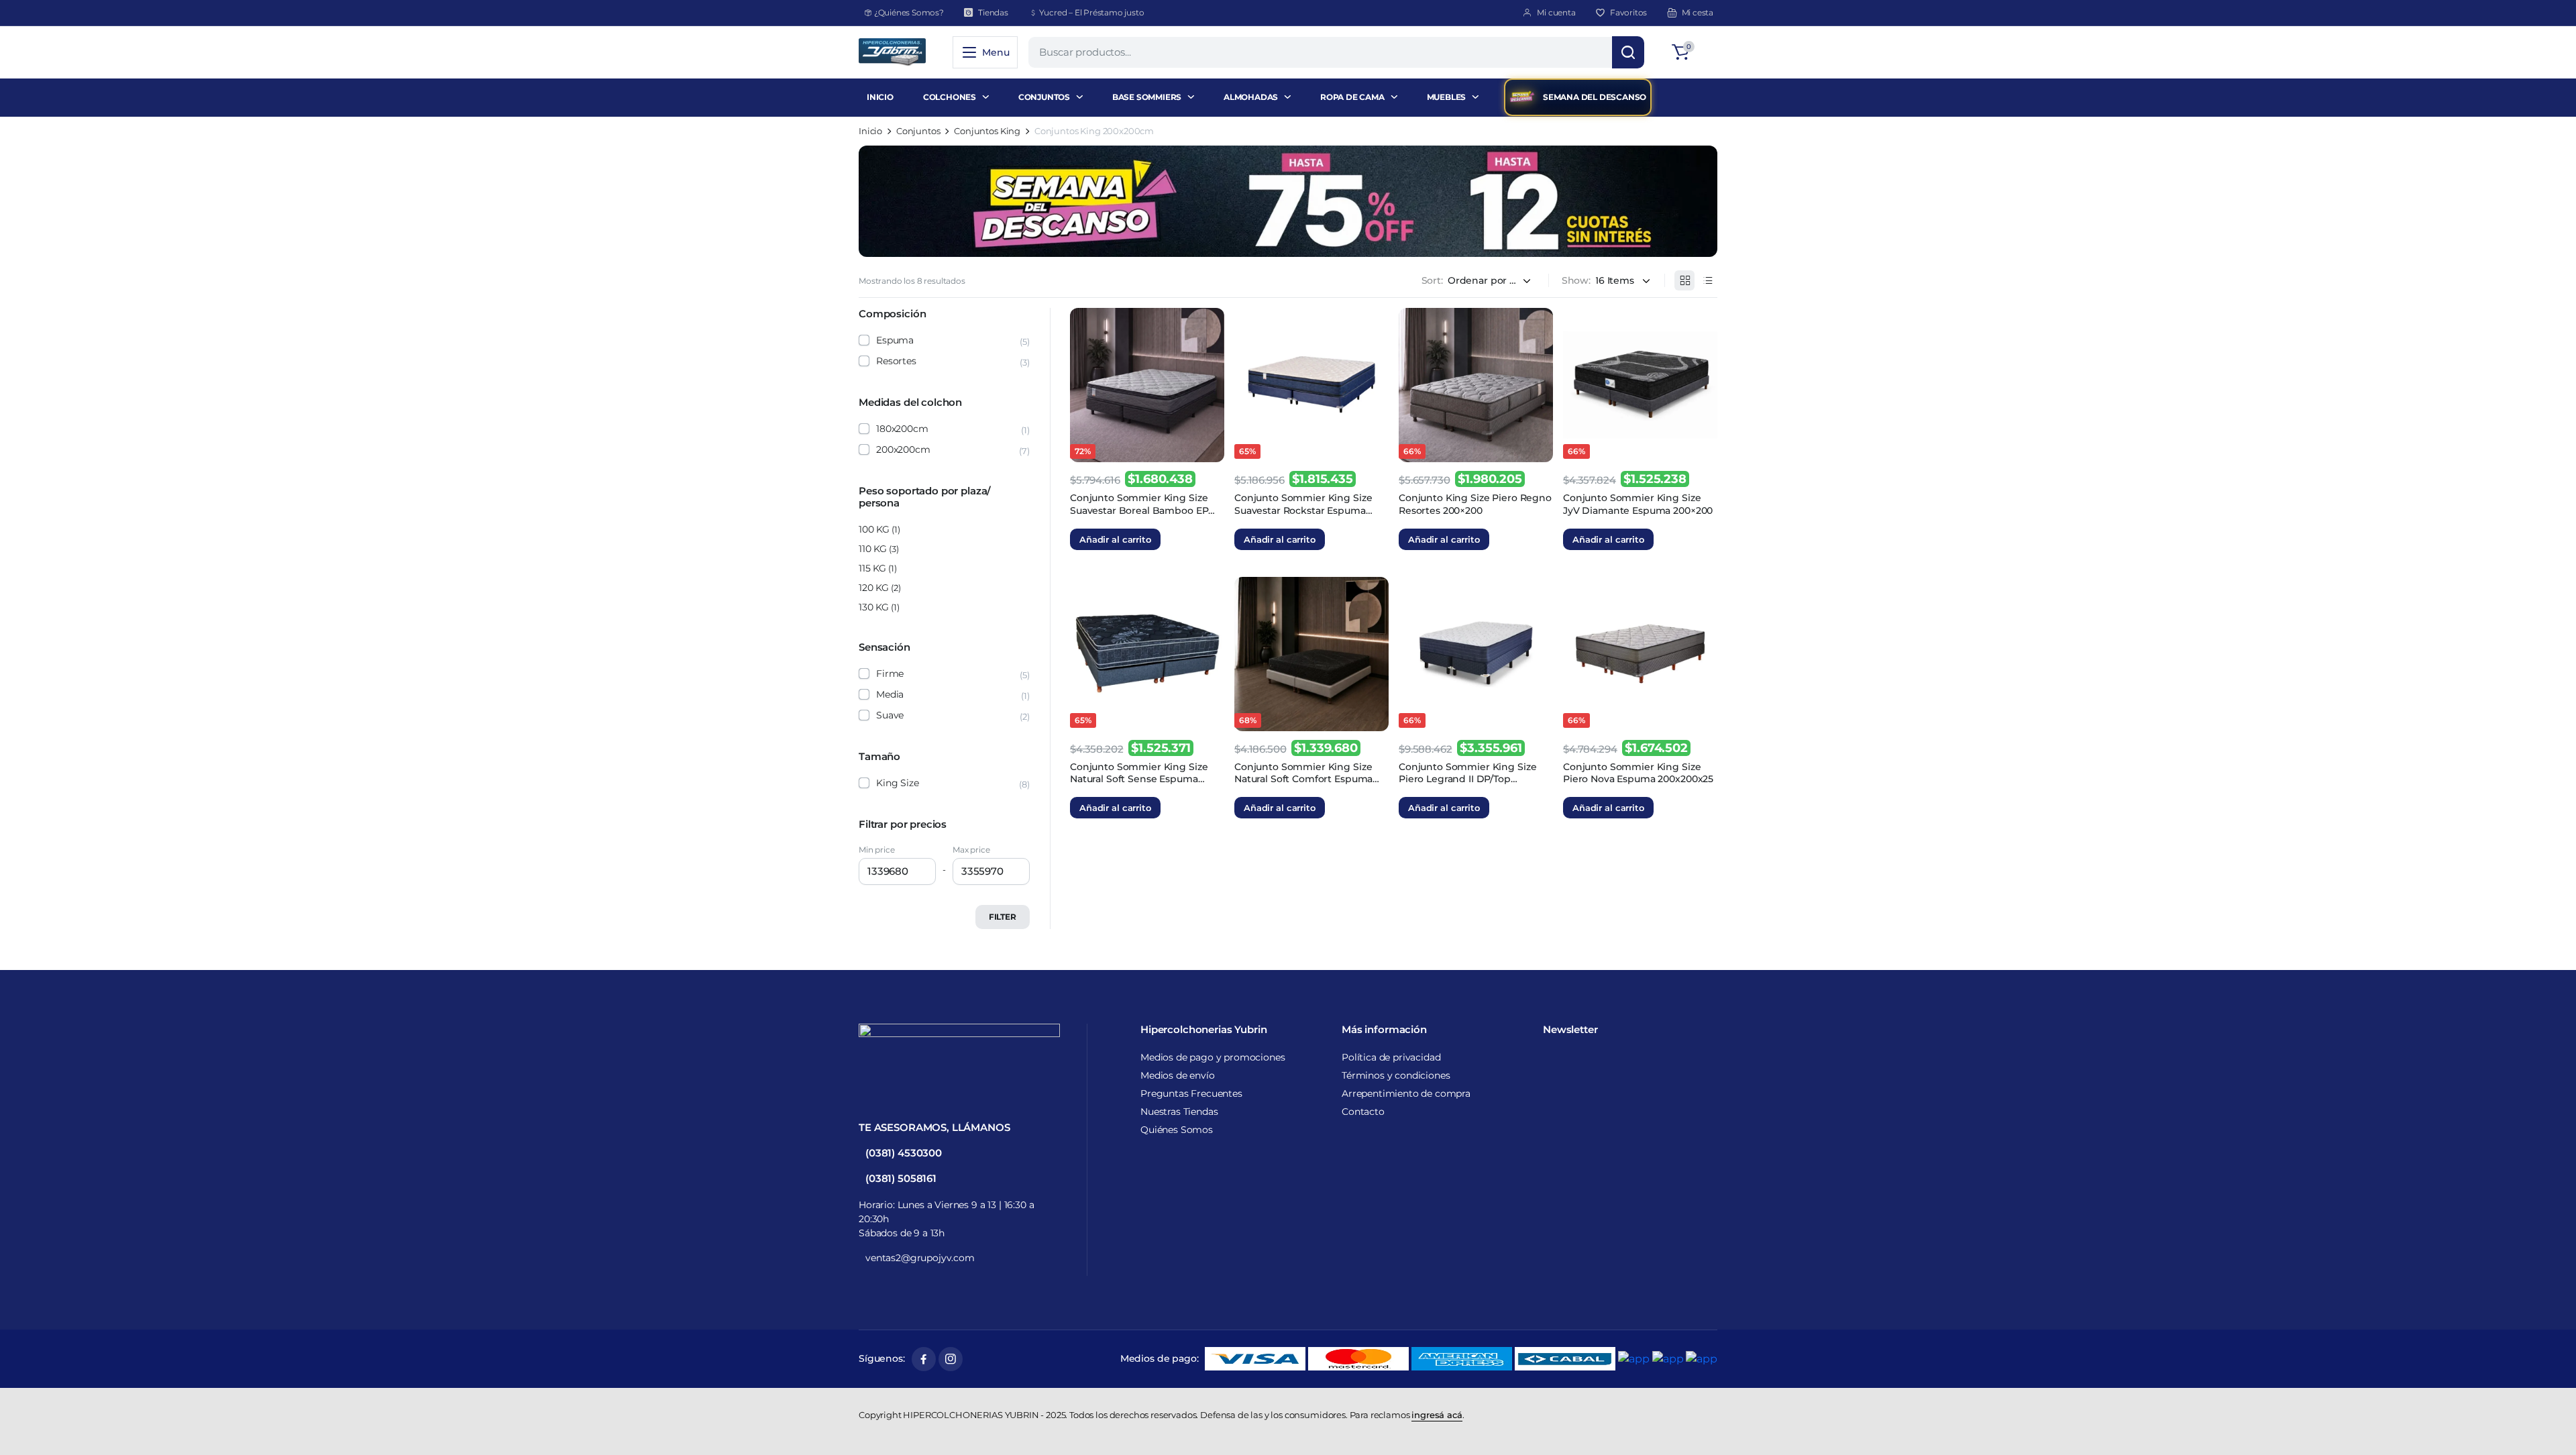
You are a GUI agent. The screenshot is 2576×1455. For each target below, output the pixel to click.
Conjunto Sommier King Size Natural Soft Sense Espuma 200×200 (1139, 779)
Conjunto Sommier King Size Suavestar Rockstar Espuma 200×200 (1303, 510)
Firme (890, 673)
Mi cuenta (1556, 12)
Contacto (1363, 1112)
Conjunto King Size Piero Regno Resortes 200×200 (1475, 504)
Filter (1003, 917)
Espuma (895, 340)
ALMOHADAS (1251, 97)
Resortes (896, 361)
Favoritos (1628, 12)
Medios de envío (1178, 1075)
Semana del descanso (1595, 97)
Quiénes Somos (1177, 1130)
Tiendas (993, 12)
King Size (898, 783)
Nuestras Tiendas (1179, 1112)
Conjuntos (918, 131)
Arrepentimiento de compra (1406, 1093)
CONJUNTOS (1044, 97)
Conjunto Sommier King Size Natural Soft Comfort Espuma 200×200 (1303, 779)
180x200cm (902, 429)
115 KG (872, 568)
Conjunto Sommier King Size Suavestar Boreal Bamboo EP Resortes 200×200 (1139, 510)
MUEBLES (1447, 97)
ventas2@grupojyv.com (920, 1258)
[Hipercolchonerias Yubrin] (892, 52)
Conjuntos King (987, 131)
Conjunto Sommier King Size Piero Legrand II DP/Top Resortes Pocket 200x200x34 (1467, 779)
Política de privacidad (1391, 1057)
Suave (890, 715)
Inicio (870, 131)
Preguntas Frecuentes (1191, 1093)
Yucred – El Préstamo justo (1092, 12)
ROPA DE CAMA (1352, 97)
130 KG (874, 607)
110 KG (873, 549)
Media (890, 694)
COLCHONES (950, 97)
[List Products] (1707, 280)
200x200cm (903, 449)
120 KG (874, 588)
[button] (1693, 52)
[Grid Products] (1684, 280)
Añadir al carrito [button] (1115, 539)
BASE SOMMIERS (1147, 97)
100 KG (874, 529)
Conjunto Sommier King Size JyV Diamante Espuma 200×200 (1638, 504)
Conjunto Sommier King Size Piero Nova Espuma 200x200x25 (1638, 773)
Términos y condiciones (1396, 1075)
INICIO (880, 97)
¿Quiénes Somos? (909, 12)
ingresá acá (1437, 1415)
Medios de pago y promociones (1213, 1057)
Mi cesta (1698, 12)
